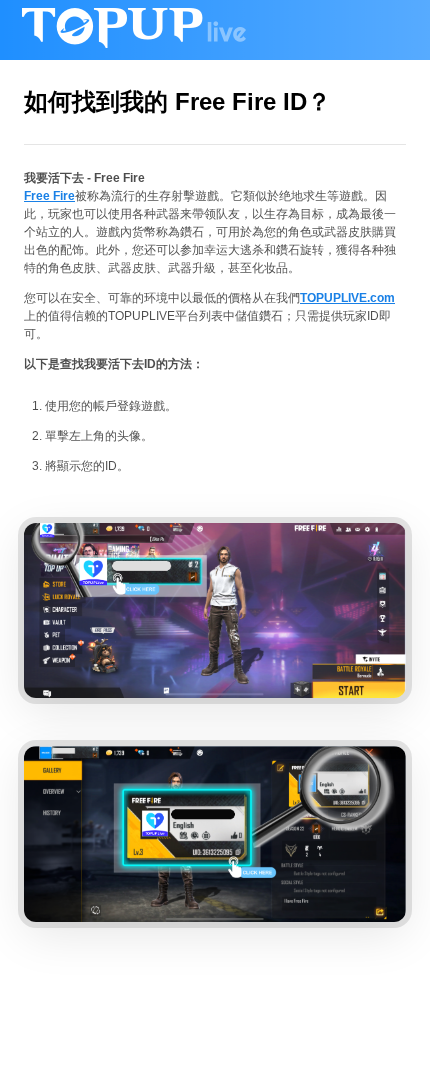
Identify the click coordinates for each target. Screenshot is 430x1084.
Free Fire (49, 196)
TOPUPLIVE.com (347, 298)
